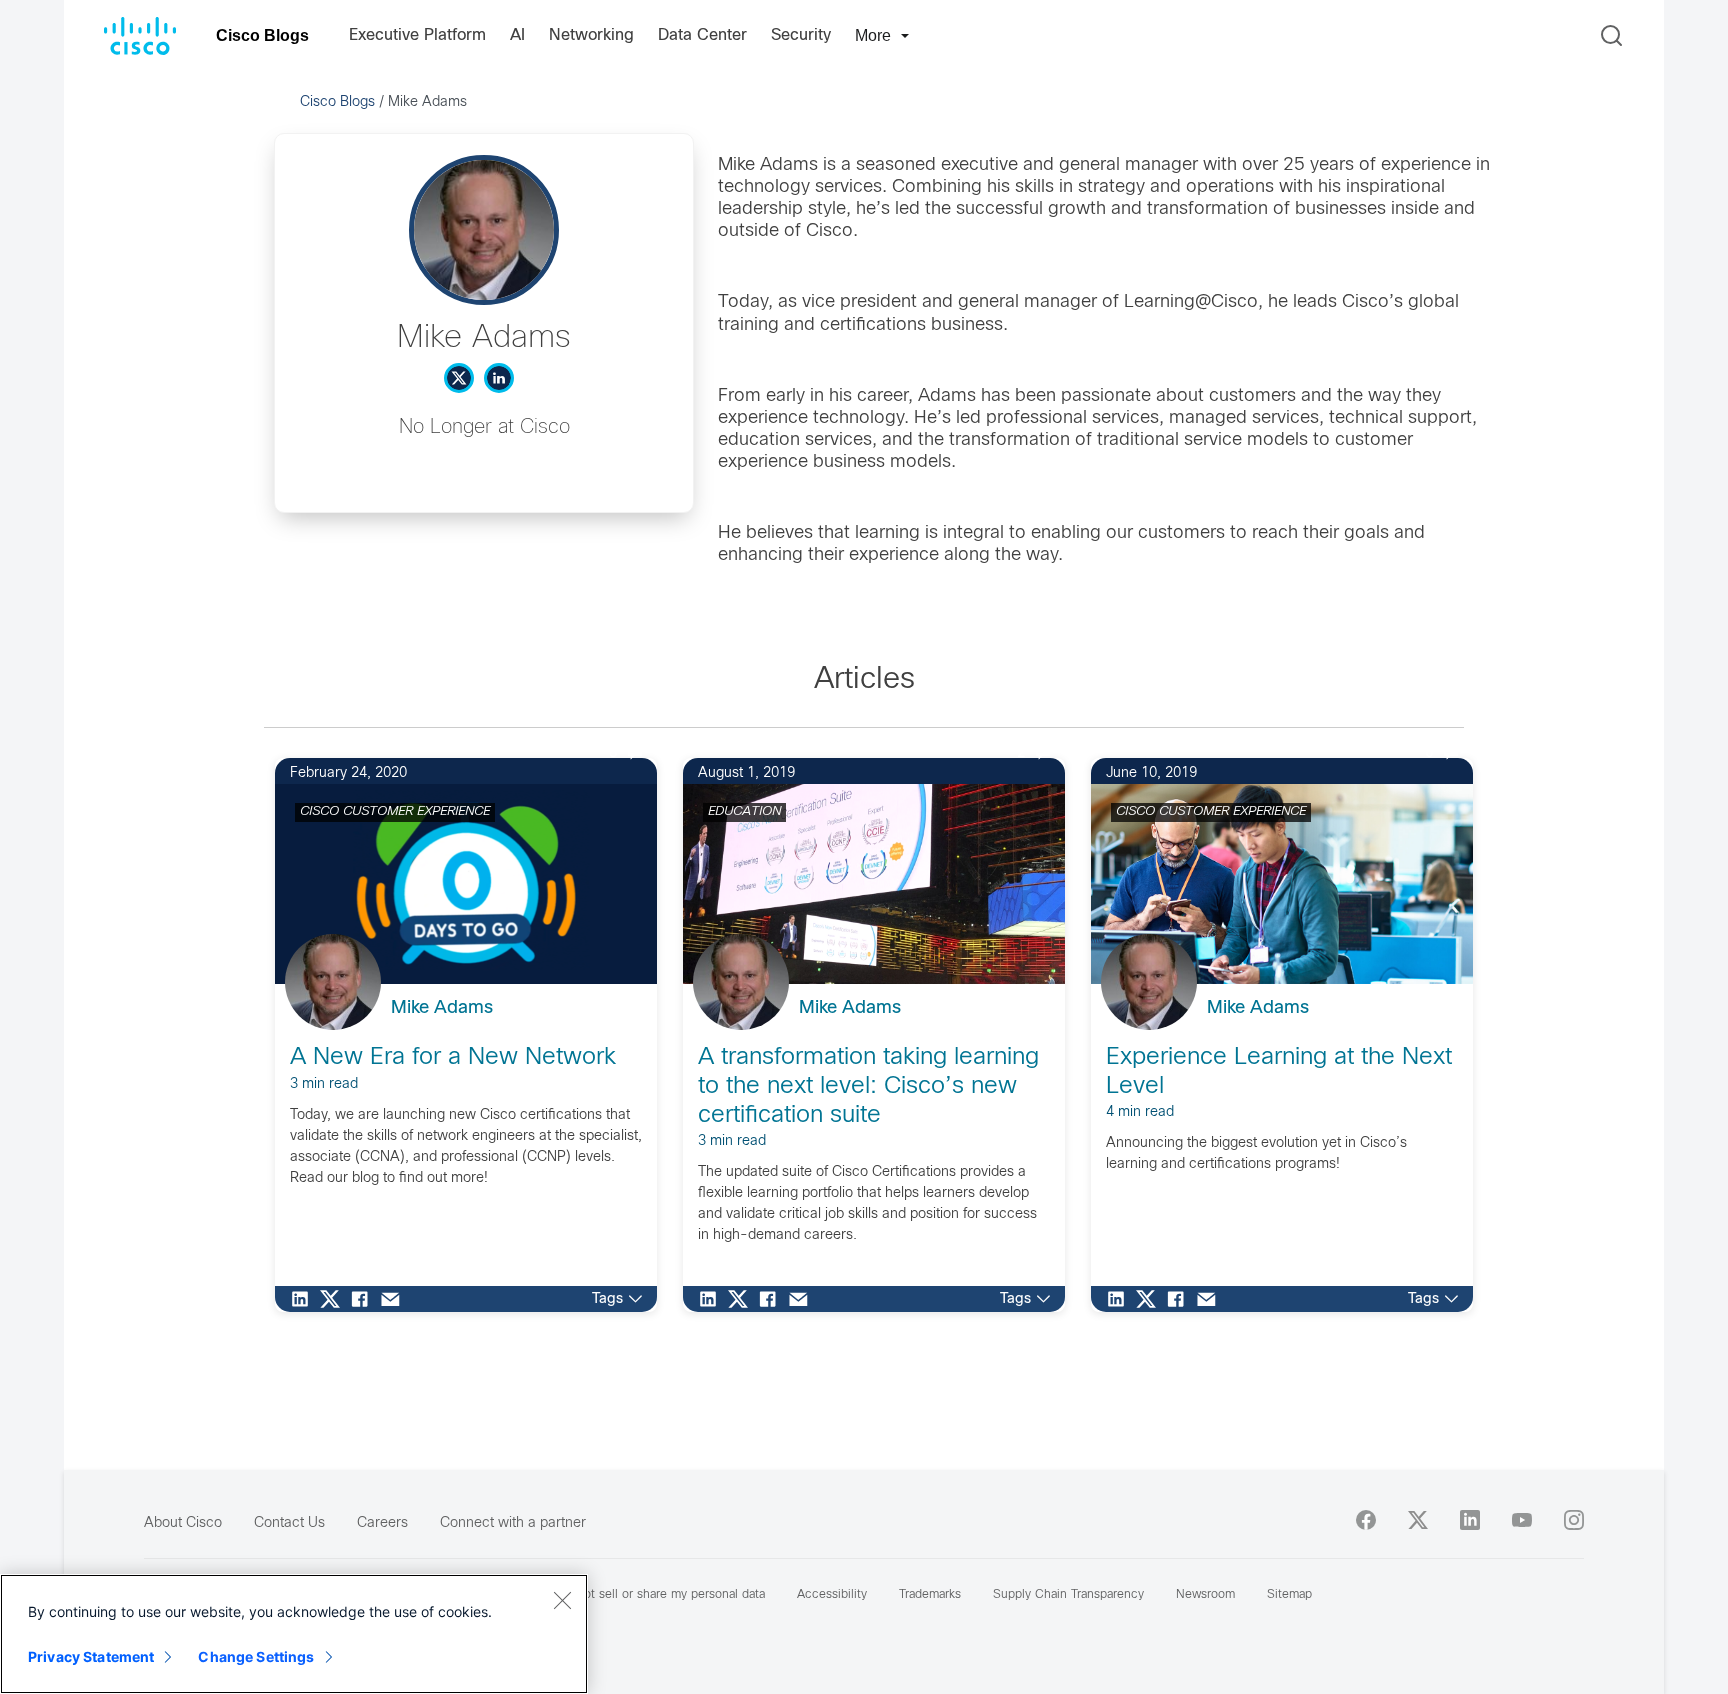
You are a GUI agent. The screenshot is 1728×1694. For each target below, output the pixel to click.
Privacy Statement (91, 1656)
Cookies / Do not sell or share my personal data (632, 1595)
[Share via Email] (395, 1299)
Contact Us (289, 1523)
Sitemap (1289, 1595)
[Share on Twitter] (335, 1299)
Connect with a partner (513, 1523)
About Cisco (183, 1523)
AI (517, 35)
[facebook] (1366, 1520)
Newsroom (1205, 1595)
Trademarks (930, 1595)
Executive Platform (417, 35)
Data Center (702, 35)
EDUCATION (744, 812)
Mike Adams (442, 1008)
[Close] (562, 1600)
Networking (591, 35)
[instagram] (1574, 1520)
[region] (294, 1634)
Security (801, 35)
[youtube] (1522, 1520)
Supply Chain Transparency (1068, 1595)
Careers (382, 1523)
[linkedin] (1470, 1520)
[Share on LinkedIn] (305, 1299)
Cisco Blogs (262, 35)
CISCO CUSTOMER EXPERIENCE (395, 812)
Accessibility (832, 1595)
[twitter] (1418, 1520)
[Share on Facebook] (365, 1299)
